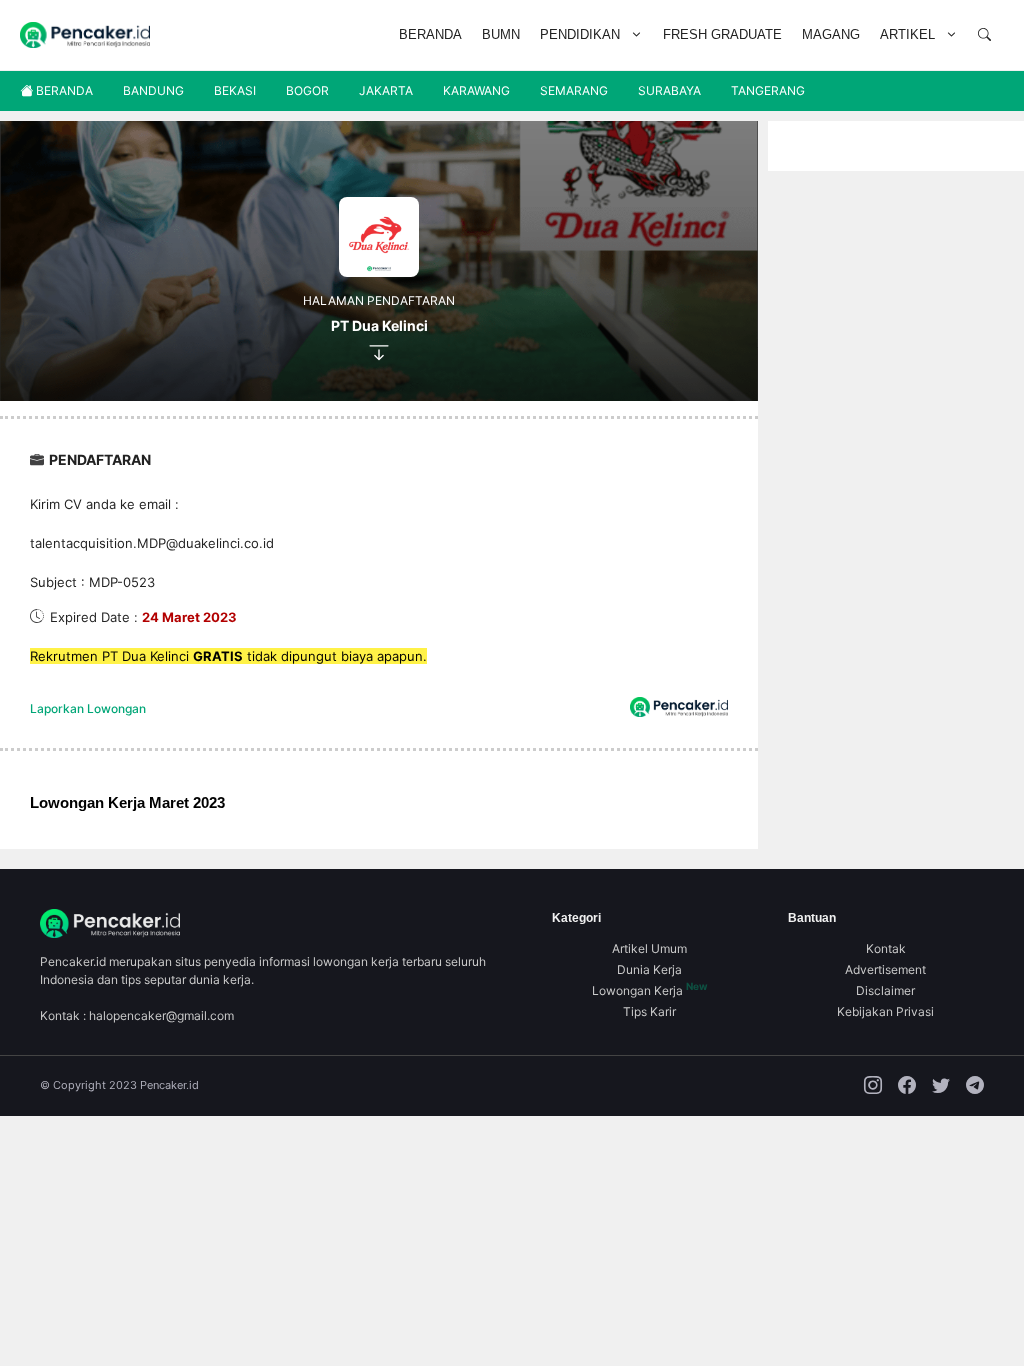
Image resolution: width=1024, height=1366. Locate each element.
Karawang (476, 90)
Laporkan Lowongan (88, 708)
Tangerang (768, 90)
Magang (831, 34)
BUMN (501, 34)
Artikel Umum (649, 948)
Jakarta (386, 90)
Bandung (153, 90)
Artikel (907, 34)
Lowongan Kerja (650, 990)
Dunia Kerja (649, 969)
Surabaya (669, 90)
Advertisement (885, 969)
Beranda (430, 34)
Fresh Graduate (722, 34)
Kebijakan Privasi (885, 1011)
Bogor (307, 90)
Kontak (886, 948)
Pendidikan (580, 34)
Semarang (574, 90)
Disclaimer (885, 990)
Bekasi (235, 90)
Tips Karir (649, 1011)
